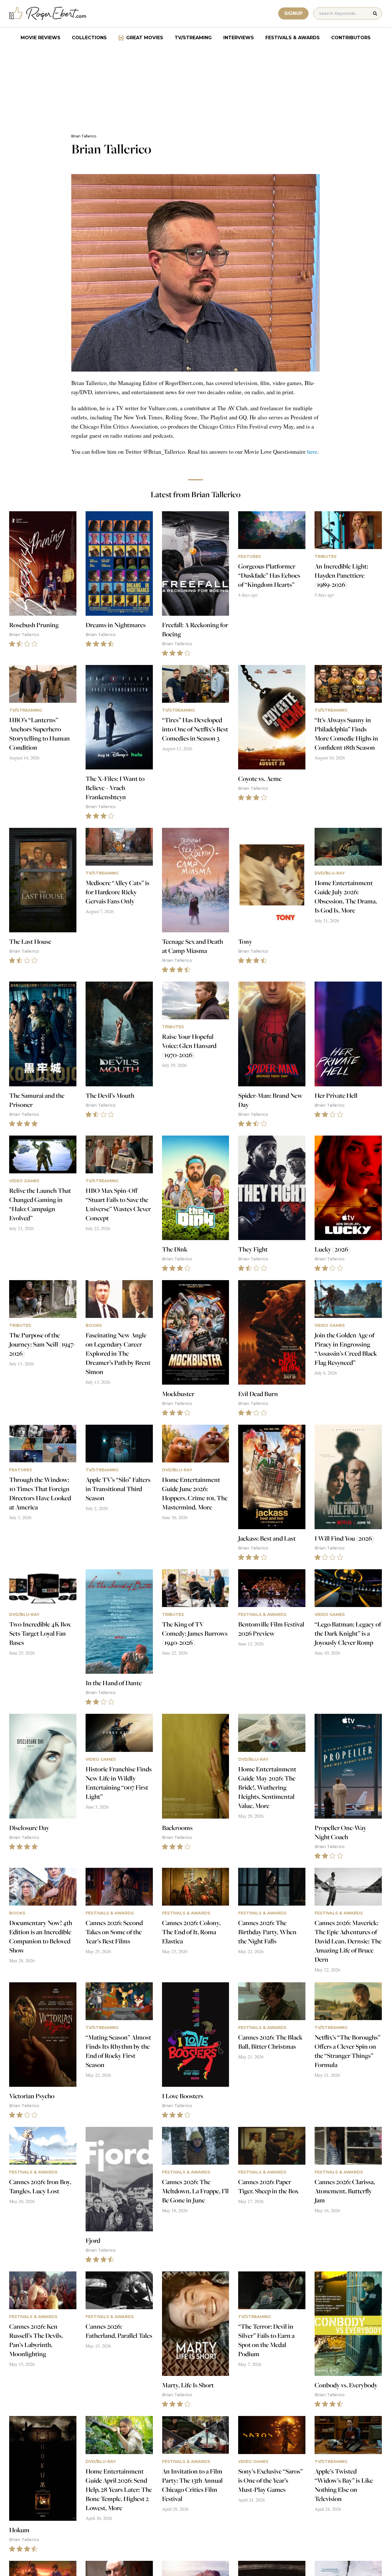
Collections (89, 38)
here (312, 452)
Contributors (351, 38)
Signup (293, 13)
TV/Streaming (193, 38)
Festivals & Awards (293, 38)
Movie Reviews (41, 38)
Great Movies (145, 38)
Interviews (239, 38)
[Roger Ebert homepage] (48, 14)
